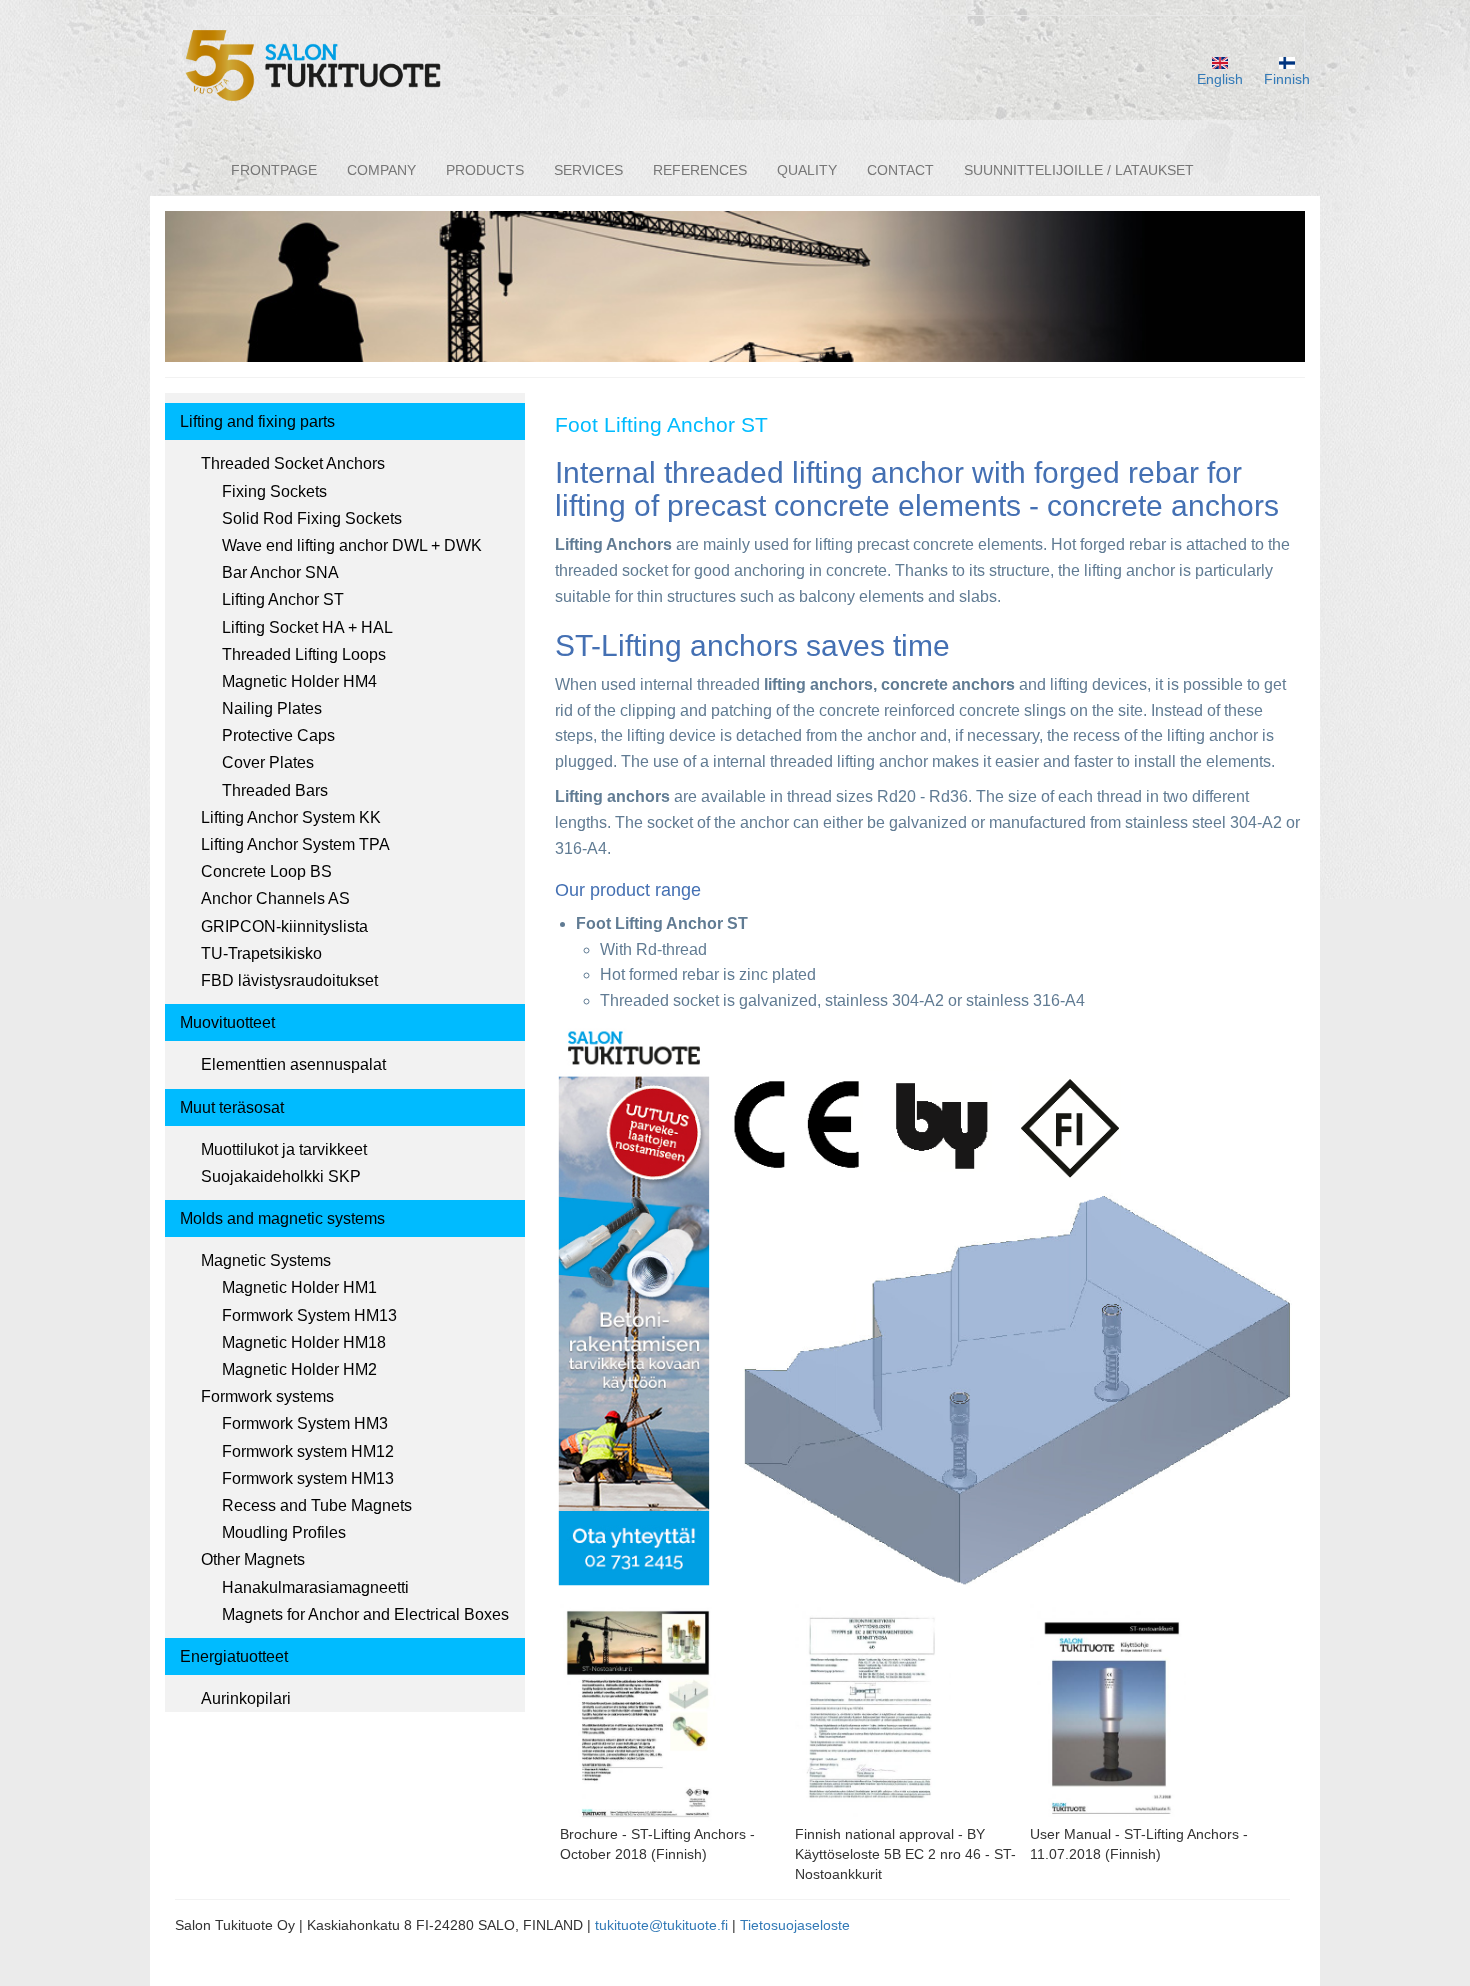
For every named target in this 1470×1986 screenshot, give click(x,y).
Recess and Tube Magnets (317, 1505)
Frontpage (274, 170)
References (700, 170)
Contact (900, 170)
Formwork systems (267, 1396)
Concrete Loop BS (266, 871)
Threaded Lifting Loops (304, 654)
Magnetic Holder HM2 (299, 1369)
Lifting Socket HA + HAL (307, 627)
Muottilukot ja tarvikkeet (284, 1149)
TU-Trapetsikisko (261, 953)
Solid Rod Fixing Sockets (312, 518)
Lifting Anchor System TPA (295, 844)
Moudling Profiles (284, 1532)
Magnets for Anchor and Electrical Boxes (365, 1614)
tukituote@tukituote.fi (661, 1925)
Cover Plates (268, 762)
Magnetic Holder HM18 (304, 1342)
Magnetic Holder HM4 (299, 681)
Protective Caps (278, 735)
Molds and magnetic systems (282, 1218)
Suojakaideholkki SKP (281, 1176)
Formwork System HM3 (305, 1423)
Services (588, 170)
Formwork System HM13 (309, 1315)
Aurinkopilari (246, 1698)
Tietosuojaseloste (795, 1925)
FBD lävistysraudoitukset (289, 980)
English (1220, 79)
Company (381, 170)
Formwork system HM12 (308, 1451)
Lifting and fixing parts (257, 421)
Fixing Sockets (274, 491)
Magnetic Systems (266, 1260)
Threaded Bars (275, 790)
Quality (807, 170)
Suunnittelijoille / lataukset (1079, 170)
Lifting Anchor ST (283, 599)
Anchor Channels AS (275, 898)
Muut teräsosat (232, 1107)
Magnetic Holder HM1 (299, 1287)
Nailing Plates (272, 708)
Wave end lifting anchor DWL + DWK (352, 545)
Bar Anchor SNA (280, 572)
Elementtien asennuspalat (293, 1064)
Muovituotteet (227, 1022)
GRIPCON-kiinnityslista (284, 926)
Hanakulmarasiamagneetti (315, 1587)
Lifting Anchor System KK (291, 817)
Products (485, 170)
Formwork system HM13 (308, 1478)
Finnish (1287, 79)
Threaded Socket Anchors (293, 463)
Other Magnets (253, 1559)
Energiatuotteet (234, 1656)
